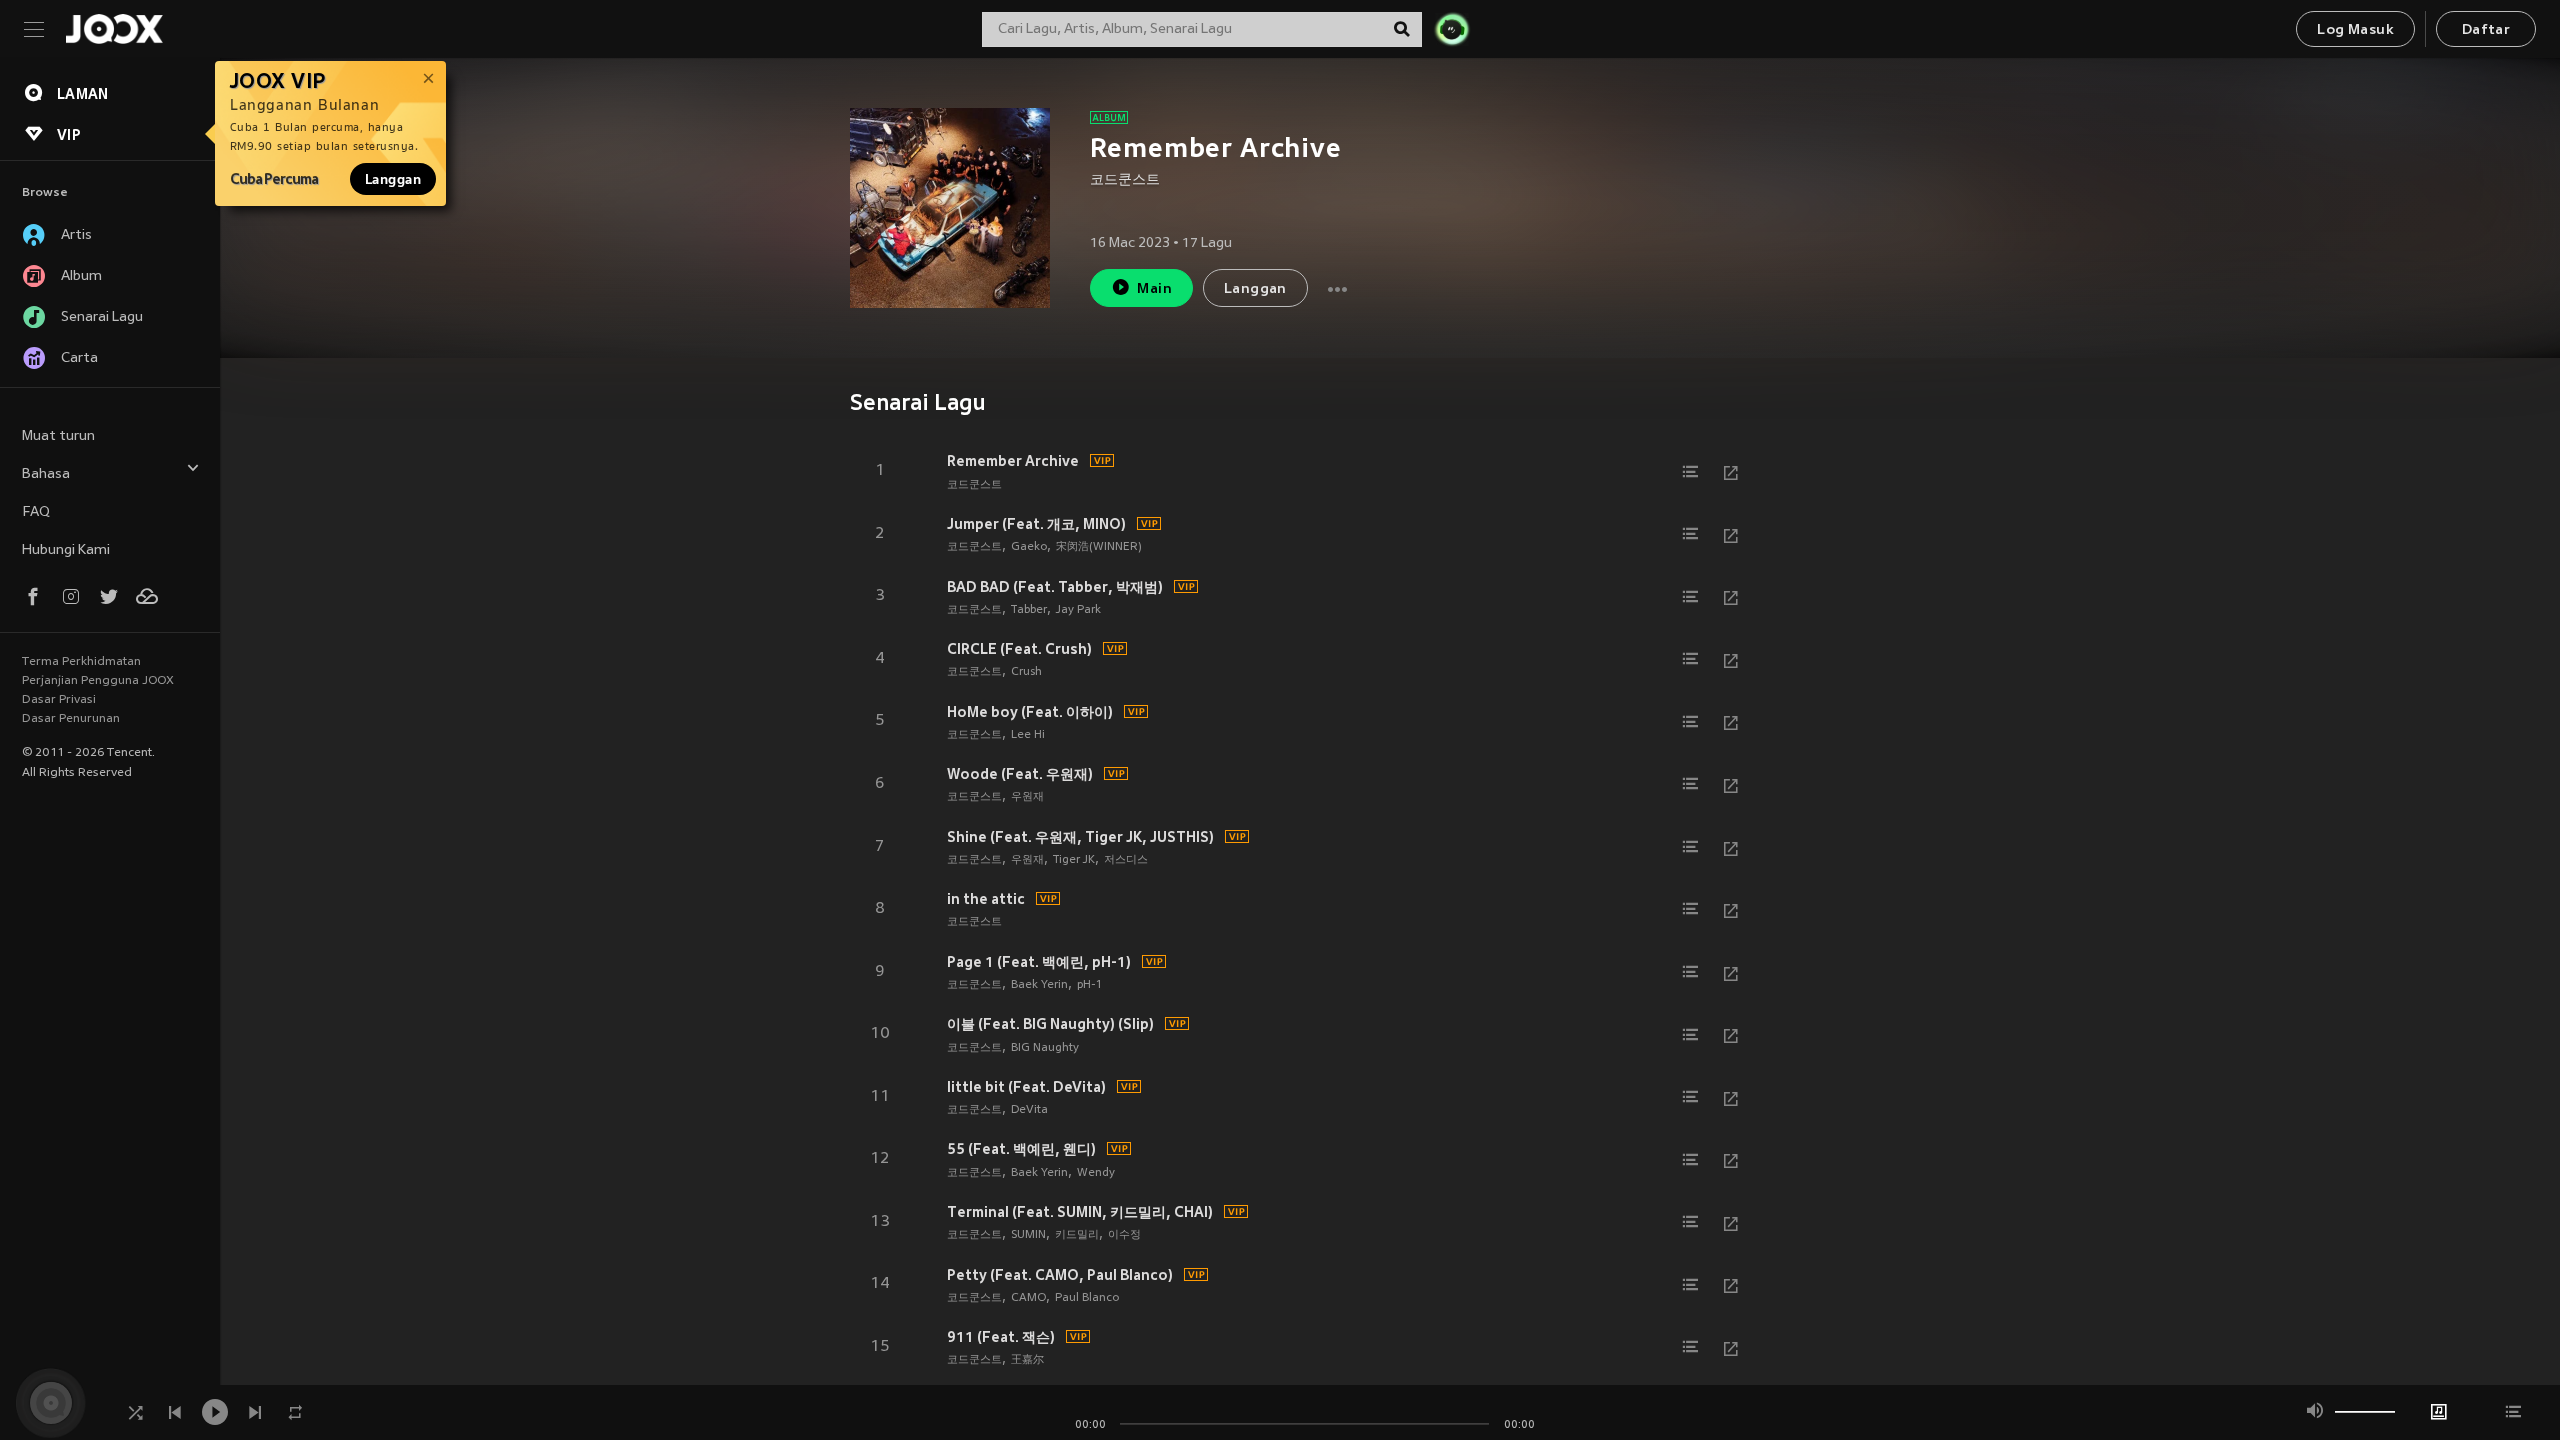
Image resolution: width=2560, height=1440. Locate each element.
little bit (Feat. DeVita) (1026, 1087)
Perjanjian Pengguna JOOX (98, 681)
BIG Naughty (1045, 1048)
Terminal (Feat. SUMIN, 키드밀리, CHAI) (1080, 1212)
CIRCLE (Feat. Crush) (1019, 649)
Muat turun (58, 436)
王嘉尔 (1027, 1360)
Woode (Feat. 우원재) (1020, 774)
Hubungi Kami (66, 550)
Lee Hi (1028, 735)
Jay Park (1078, 610)
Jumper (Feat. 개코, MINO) (1036, 524)
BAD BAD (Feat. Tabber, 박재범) (1055, 587)
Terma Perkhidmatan (81, 662)
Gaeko (1029, 547)
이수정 (1124, 1235)
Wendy (1096, 1173)
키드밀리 (1077, 1235)
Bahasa (46, 474)
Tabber (1029, 610)
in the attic (986, 899)
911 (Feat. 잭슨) (1001, 1337)
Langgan (393, 179)
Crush (1026, 672)
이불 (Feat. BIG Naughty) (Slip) (1050, 1024)
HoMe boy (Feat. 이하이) (1030, 712)
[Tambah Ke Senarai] (1691, 472)
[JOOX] (114, 29)
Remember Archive (1013, 461)
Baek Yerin (1039, 985)
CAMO (1028, 1298)
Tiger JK (1074, 860)
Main (1154, 289)
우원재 (1027, 797)
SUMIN (1028, 1235)
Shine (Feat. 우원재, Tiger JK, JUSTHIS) (1080, 837)
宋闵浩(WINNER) (1099, 547)
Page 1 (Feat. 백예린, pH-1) (1039, 962)
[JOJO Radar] (1452, 29)
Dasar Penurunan (71, 719)
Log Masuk (2355, 30)
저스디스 (1126, 860)
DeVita (1029, 1110)
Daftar (2486, 30)
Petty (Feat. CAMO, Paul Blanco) (1060, 1275)
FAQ (36, 512)
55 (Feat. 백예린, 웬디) (1021, 1149)
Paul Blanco (1087, 1298)
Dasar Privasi (59, 700)
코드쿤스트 (1125, 180)
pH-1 (1089, 985)
